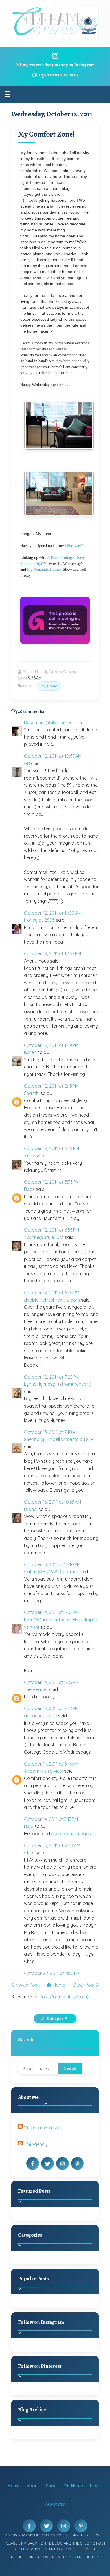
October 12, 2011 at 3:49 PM (51, 1148)
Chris (29, 1853)
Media (96, 2486)
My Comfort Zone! (46, 134)
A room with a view (43, 1771)
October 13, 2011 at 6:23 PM (51, 1682)
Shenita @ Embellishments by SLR (59, 1439)
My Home (49, 686)
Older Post (84, 1985)
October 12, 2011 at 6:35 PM (51, 1230)
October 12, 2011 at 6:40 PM (52, 1293)
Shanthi (32, 1093)
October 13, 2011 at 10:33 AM (52, 1502)
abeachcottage (40, 1716)
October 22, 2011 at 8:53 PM (52, 1973)
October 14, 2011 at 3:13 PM (51, 1819)
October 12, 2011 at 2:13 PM (51, 1086)
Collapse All (58, 2019)
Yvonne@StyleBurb (44, 1237)
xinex (29, 1156)
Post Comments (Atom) (64, 1997)
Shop (51, 2486)
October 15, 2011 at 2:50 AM (52, 1845)
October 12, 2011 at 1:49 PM (51, 1045)
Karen (30, 1052)
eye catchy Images (71, 1834)
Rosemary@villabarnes (48, 723)
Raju (29, 1826)
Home (58, 1985)
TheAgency (35, 2144)
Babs (29, 1189)
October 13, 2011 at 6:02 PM (52, 1612)
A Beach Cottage (60, 558)
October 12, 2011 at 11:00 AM (53, 913)
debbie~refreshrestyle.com (52, 1300)
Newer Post (27, 1985)
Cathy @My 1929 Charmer (51, 1572)
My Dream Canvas (43, 2128)
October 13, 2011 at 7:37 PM (51, 1708)
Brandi (31, 1509)
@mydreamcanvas (55, 75)
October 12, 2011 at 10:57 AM (53, 756)
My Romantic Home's (44, 570)
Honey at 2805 (39, 920)
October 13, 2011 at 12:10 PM (52, 1564)
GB (27, 763)
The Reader (36, 1689)
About (33, 2486)
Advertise (55, 2504)
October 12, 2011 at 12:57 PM (52, 953)
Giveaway (73, 546)
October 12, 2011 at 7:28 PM (52, 1377)
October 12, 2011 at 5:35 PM (52, 1182)
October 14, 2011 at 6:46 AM (51, 1764)
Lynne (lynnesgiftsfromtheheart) (58, 1384)
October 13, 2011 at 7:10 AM (51, 1432)
